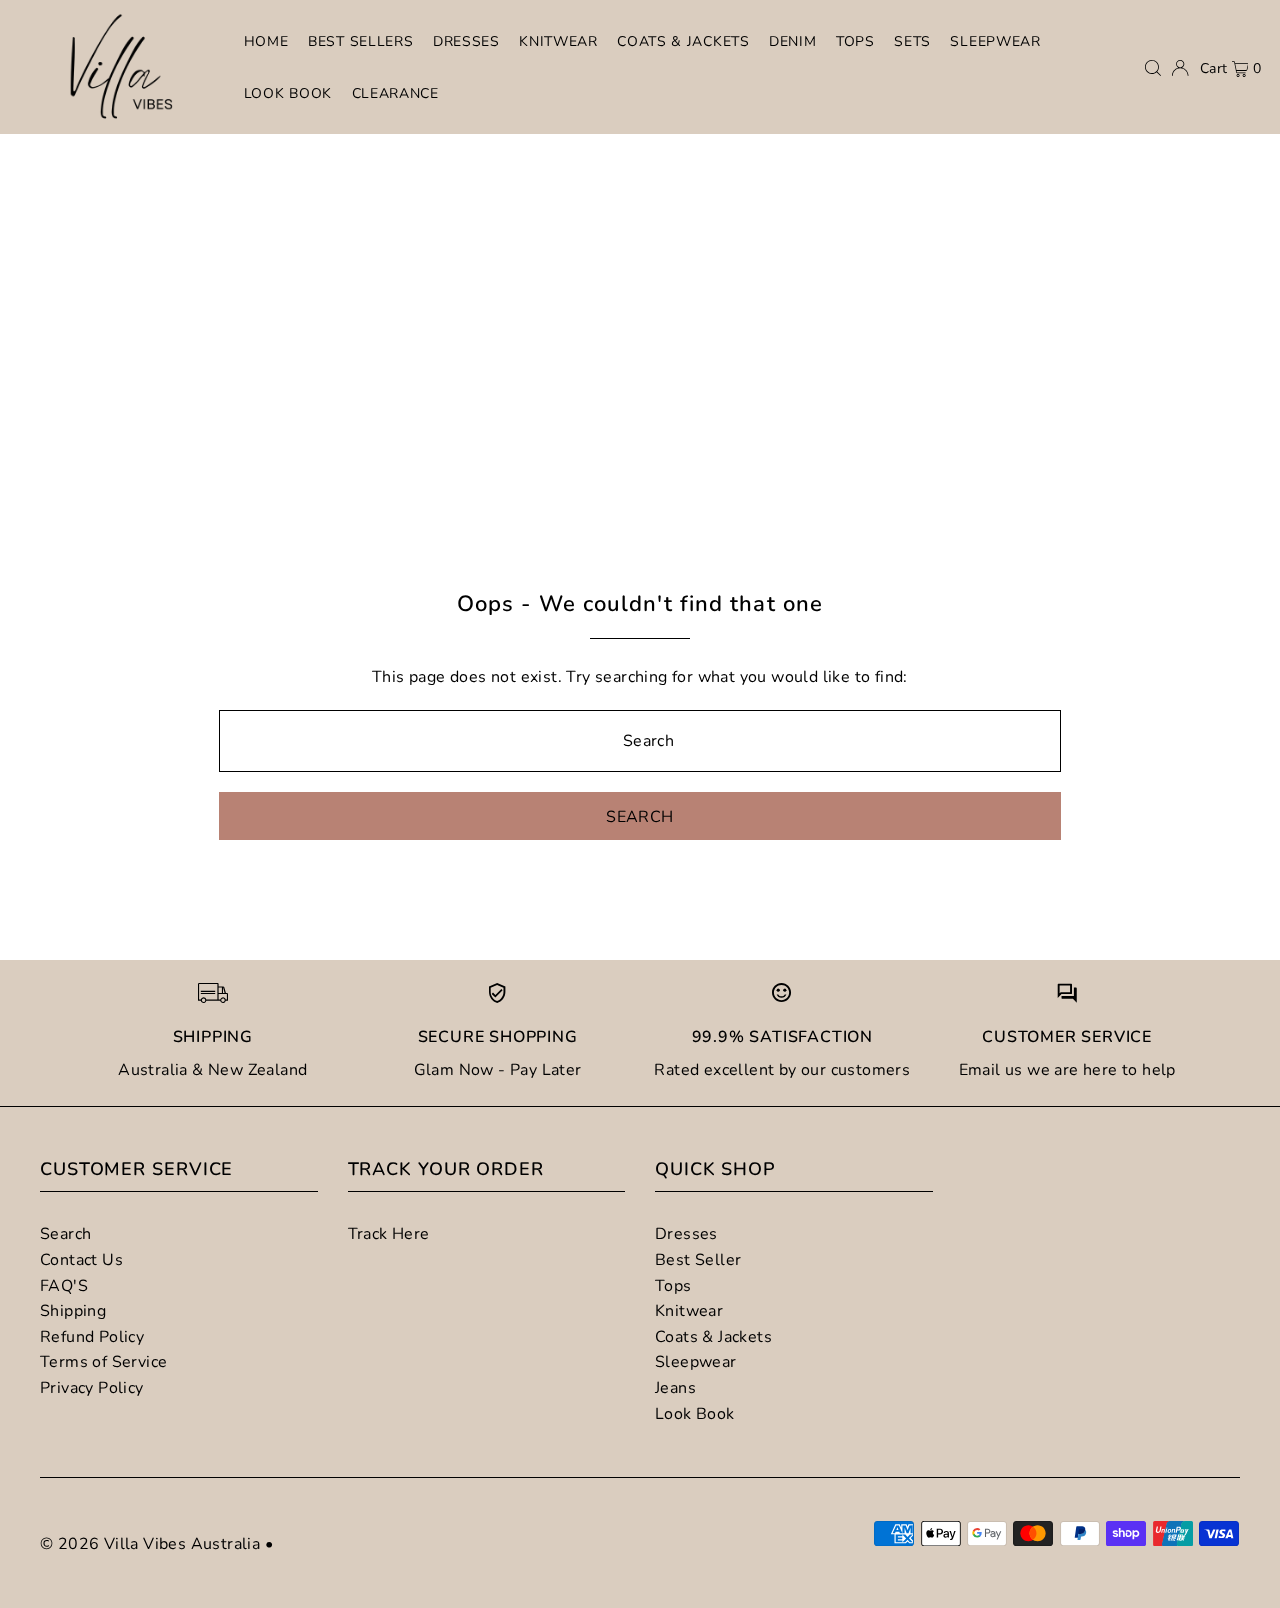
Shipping (73, 1311)
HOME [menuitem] (266, 41)
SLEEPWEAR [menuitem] (995, 41)
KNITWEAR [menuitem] (558, 41)
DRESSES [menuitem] (466, 41)
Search (65, 1234)
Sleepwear (696, 1362)
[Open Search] (1153, 67)
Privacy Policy (92, 1388)
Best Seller (698, 1260)
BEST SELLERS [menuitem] (360, 41)
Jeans (675, 1388)
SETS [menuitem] (912, 41)
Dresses (686, 1234)
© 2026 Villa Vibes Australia (150, 1544)
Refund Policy (92, 1337)
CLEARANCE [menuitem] (395, 93)
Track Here (389, 1234)
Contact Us (81, 1260)
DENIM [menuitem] (793, 41)
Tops (673, 1286)
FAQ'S (64, 1286)
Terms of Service (103, 1362)
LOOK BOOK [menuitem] (288, 93)
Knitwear (689, 1311)
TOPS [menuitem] (855, 41)
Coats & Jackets (713, 1337)
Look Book (695, 1414)
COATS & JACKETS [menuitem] (683, 41)
